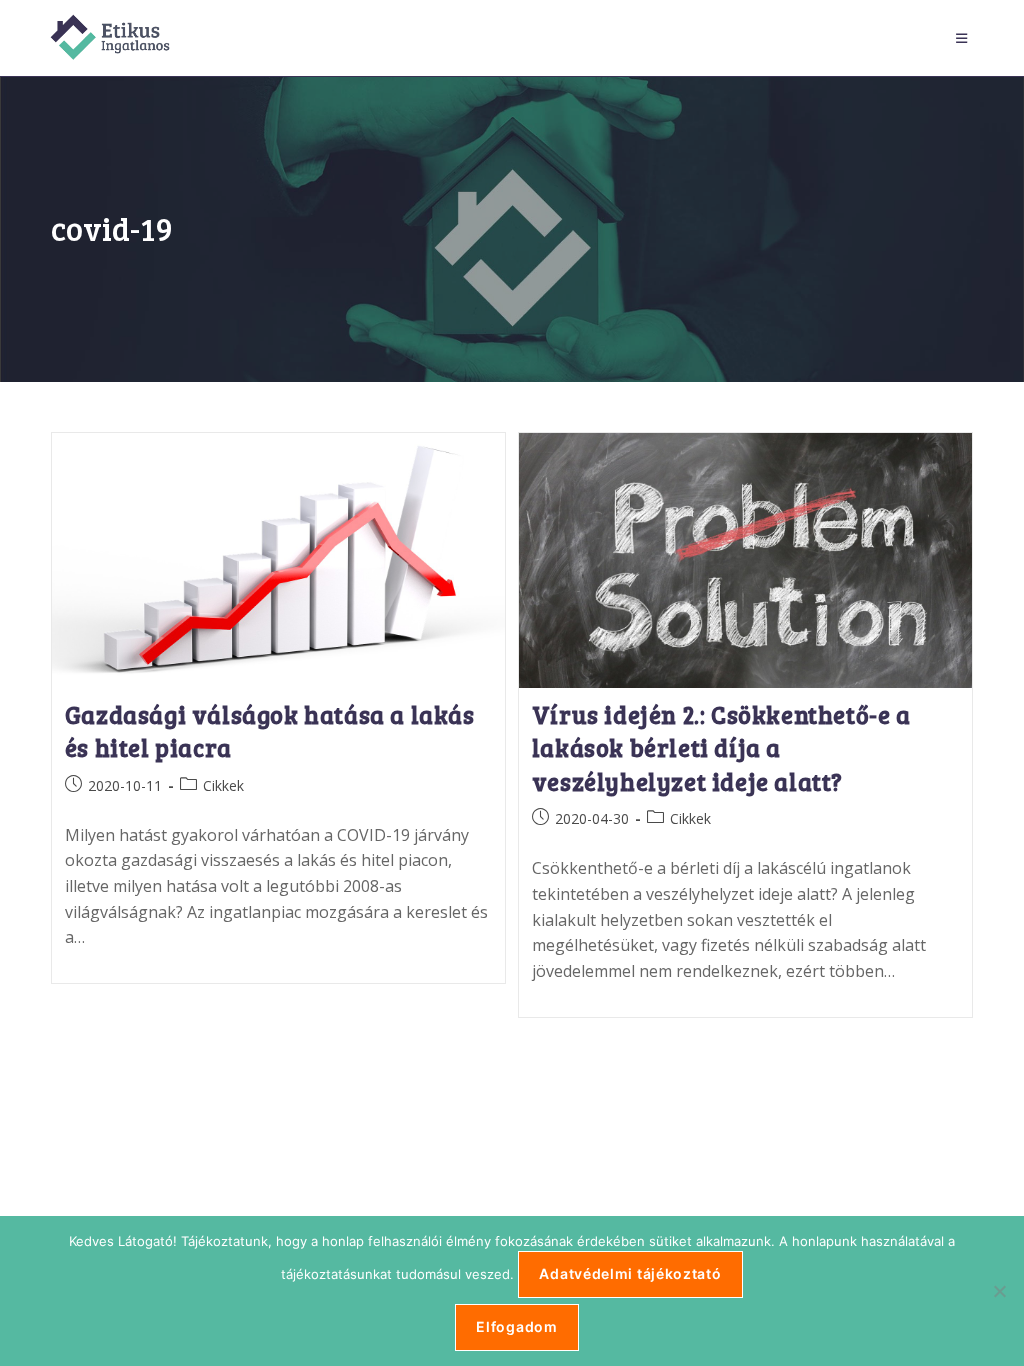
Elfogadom (516, 1326)
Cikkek (223, 785)
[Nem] (999, 1291)
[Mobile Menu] (965, 38)
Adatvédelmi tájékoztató (630, 1273)
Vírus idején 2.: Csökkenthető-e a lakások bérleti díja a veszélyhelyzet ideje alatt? (721, 748)
